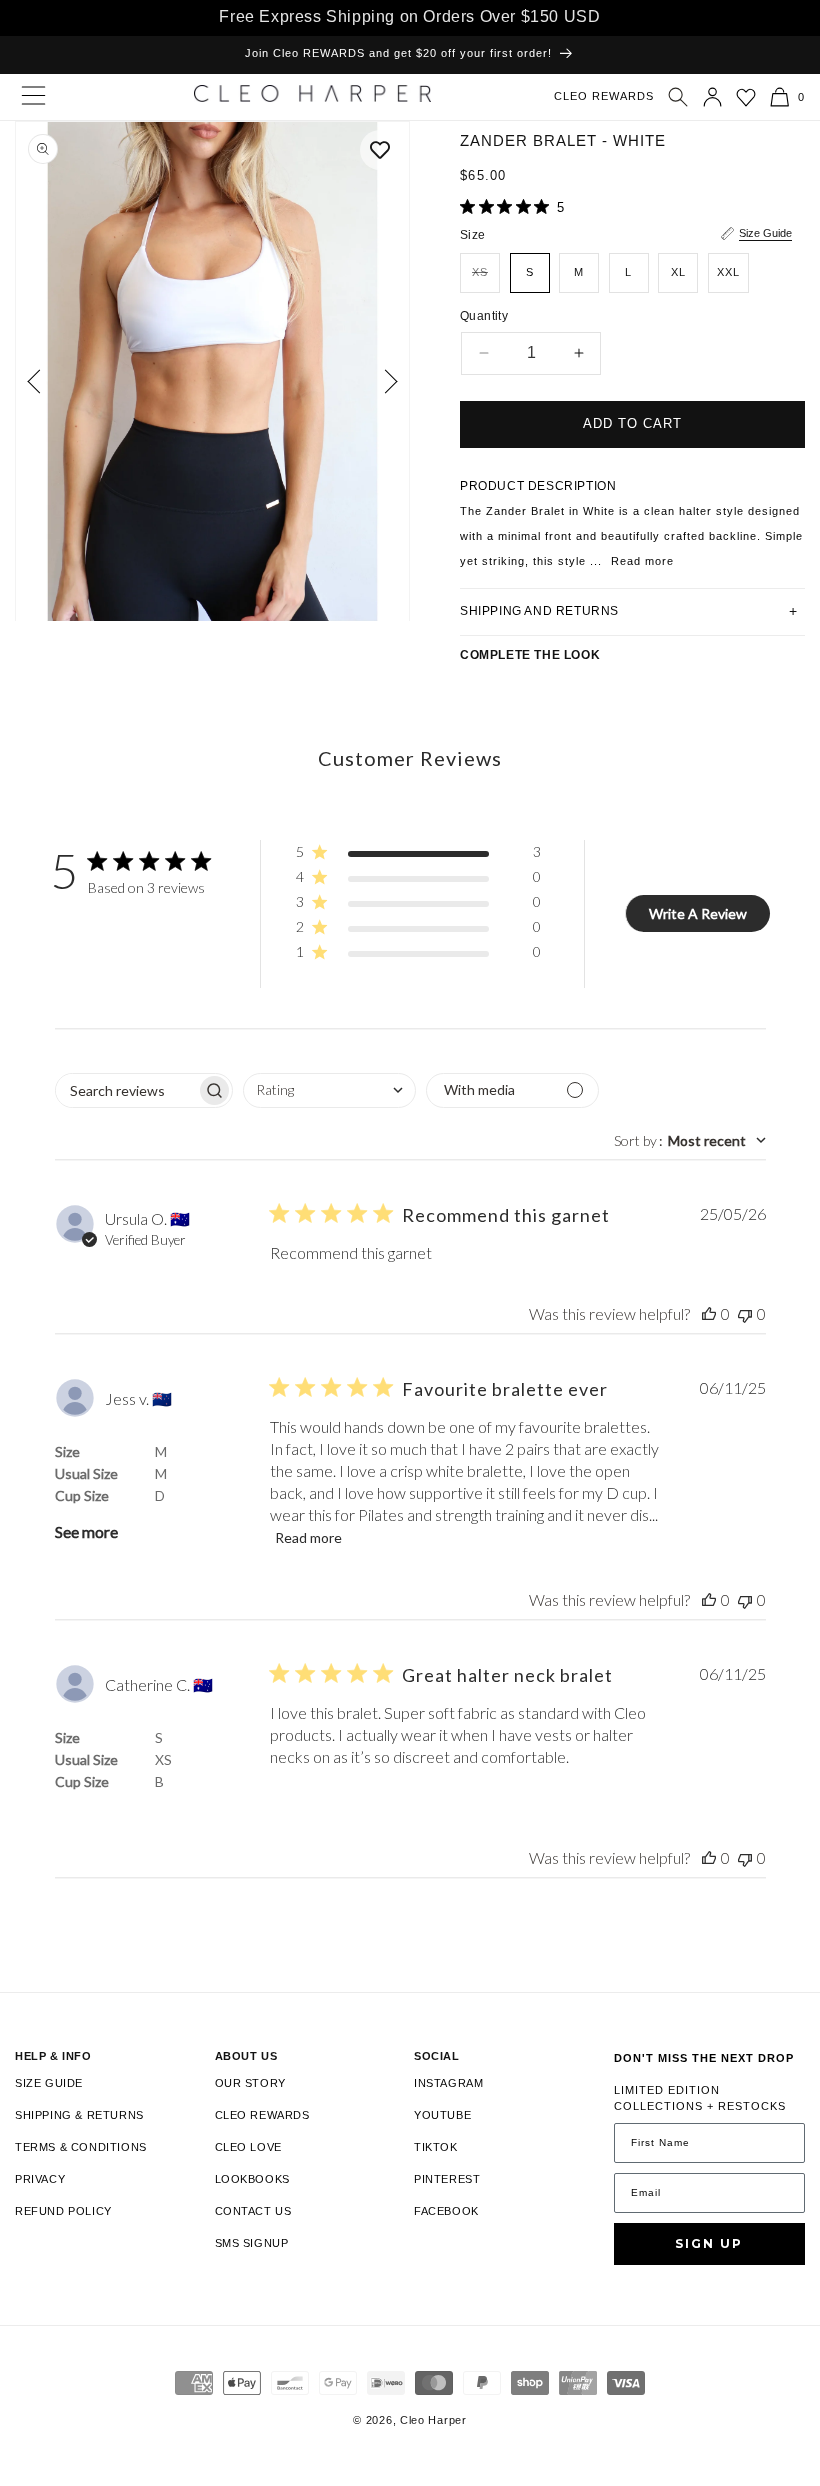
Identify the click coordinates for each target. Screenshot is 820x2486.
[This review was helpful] (709, 1313)
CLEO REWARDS (604, 96)
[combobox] (329, 1090)
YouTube (442, 2115)
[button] (678, 97)
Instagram (448, 2083)
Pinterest (447, 2179)
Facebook (446, 2211)
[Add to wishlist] (380, 150)
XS (486, 279)
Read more (308, 1537)
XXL (728, 272)
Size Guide (765, 233)
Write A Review (698, 913)
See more (86, 1531)
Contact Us (253, 2211)
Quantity (484, 316)
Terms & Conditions (81, 2147)
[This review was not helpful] (745, 1313)
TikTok (436, 2147)
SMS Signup (252, 2243)
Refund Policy (63, 2211)
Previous (39, 381)
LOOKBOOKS (252, 2179)
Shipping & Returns (79, 2115)
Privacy (40, 2179)
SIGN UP (709, 2243)
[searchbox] (126, 1090)
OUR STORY (250, 2083)
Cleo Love (248, 2147)
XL (678, 272)
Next (385, 381)
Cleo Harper (433, 2420)
